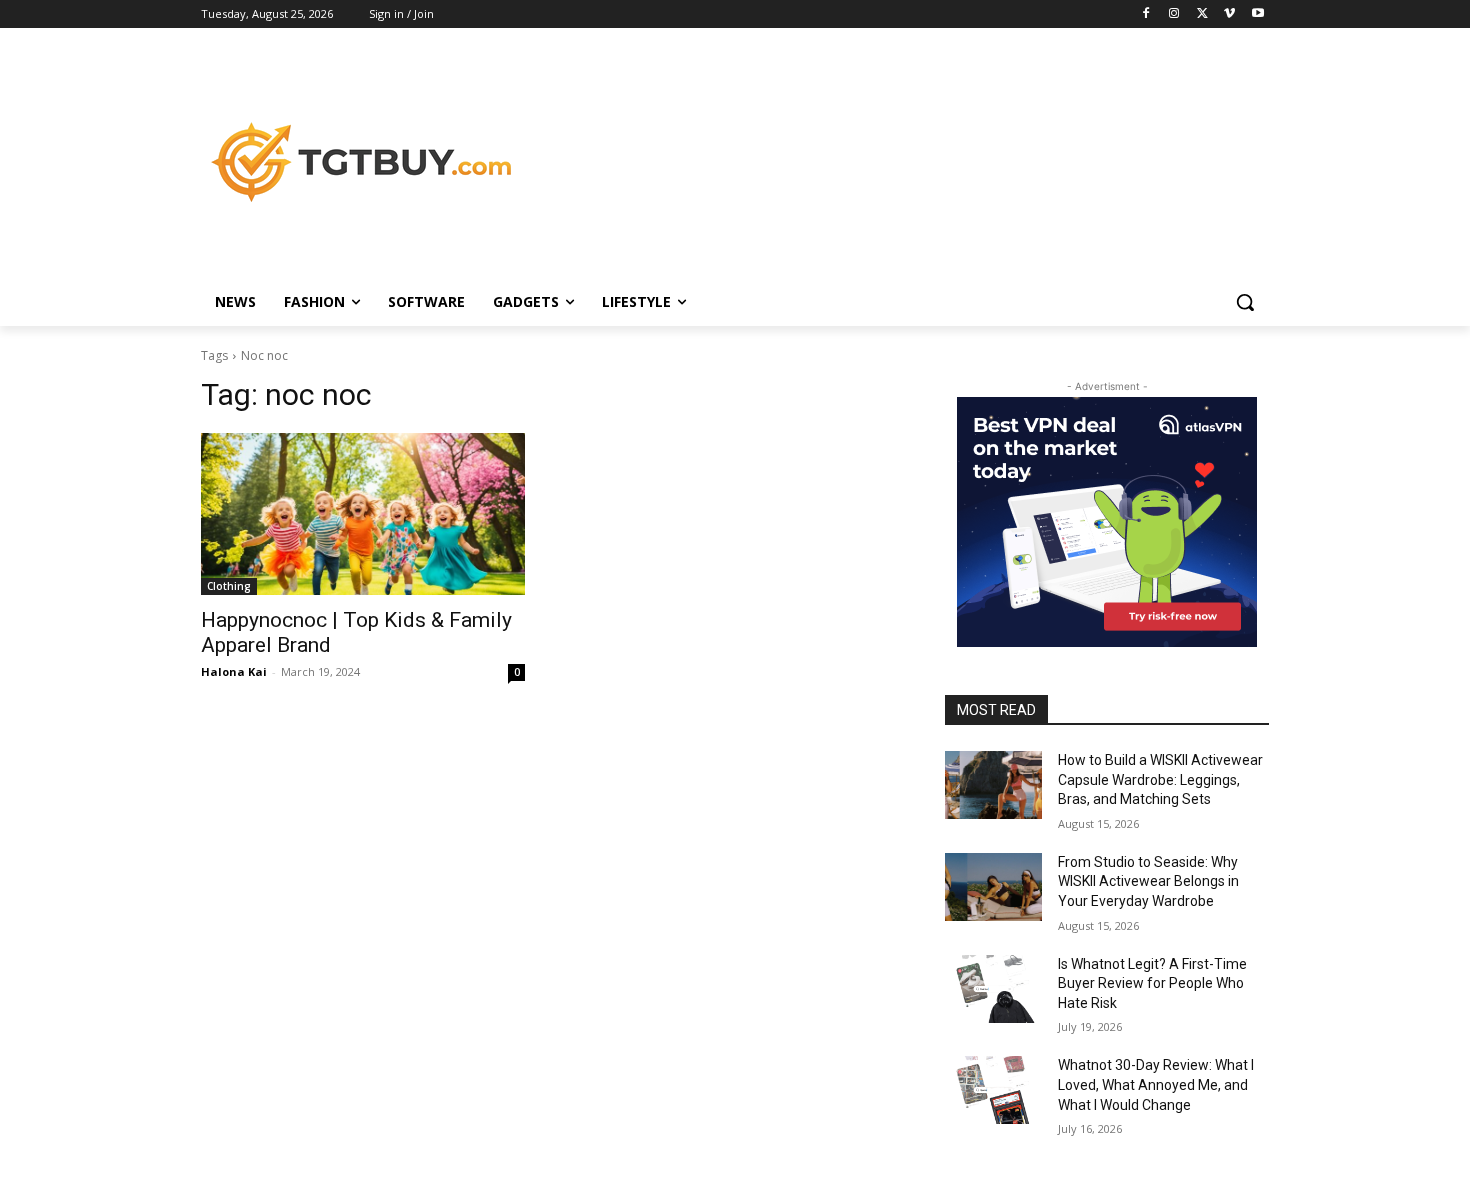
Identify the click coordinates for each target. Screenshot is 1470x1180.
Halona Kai (234, 671)
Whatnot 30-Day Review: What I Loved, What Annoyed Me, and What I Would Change (1156, 1084)
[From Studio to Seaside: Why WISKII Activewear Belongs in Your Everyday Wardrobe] (993, 887)
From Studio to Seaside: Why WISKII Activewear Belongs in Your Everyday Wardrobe (1148, 881)
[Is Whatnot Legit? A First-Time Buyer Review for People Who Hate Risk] (993, 989)
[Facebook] (1146, 14)
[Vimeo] (1229, 14)
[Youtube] (1257, 14)
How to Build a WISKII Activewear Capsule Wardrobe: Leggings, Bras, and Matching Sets (1160, 779)
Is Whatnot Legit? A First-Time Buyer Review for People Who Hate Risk (1152, 983)
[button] (1245, 302)
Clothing (229, 586)
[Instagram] (1174, 14)
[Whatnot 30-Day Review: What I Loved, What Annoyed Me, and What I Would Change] (993, 1090)
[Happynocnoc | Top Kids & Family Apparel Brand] (363, 514)
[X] (1202, 14)
